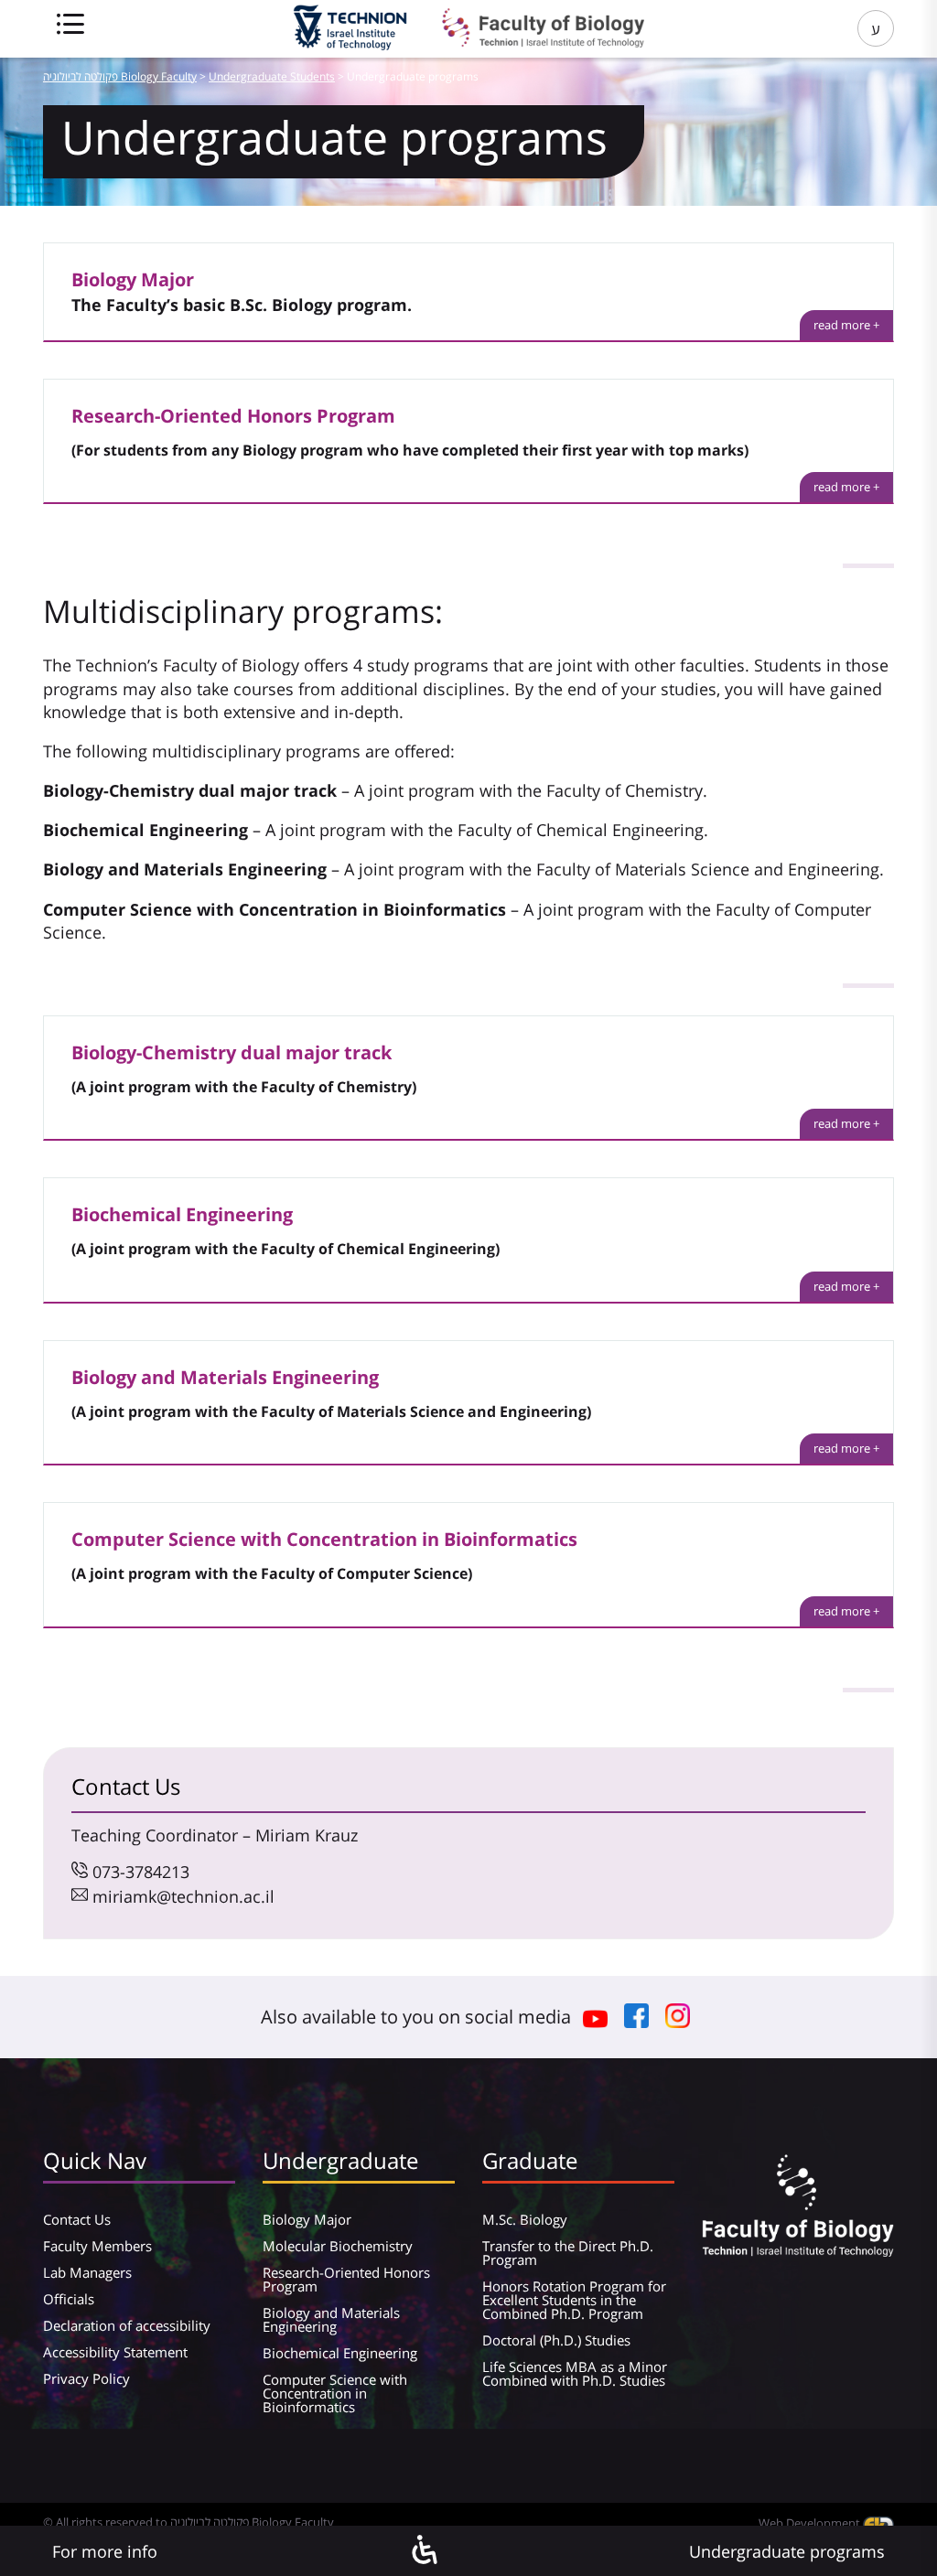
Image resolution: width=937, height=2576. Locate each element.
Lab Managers (87, 2272)
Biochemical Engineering (340, 2353)
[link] (846, 325)
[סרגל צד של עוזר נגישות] (424, 2551)
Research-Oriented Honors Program (346, 2279)
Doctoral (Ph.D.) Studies (556, 2340)
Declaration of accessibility (127, 2325)
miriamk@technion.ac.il (183, 1896)
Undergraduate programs (787, 2551)
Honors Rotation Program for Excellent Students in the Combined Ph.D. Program (574, 2300)
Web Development (811, 2523)
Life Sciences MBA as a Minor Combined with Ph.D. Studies (575, 2373)
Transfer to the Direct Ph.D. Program (568, 2253)
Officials (69, 2299)
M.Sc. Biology (525, 2219)
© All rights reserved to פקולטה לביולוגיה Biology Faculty (188, 2522)
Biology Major (307, 2219)
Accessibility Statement (115, 2352)
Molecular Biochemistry (338, 2246)
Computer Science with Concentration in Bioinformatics (335, 2393)
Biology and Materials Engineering (331, 2319)
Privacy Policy (86, 2378)
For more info (105, 2551)
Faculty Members (97, 2246)
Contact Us (77, 2219)
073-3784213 (141, 1872)
